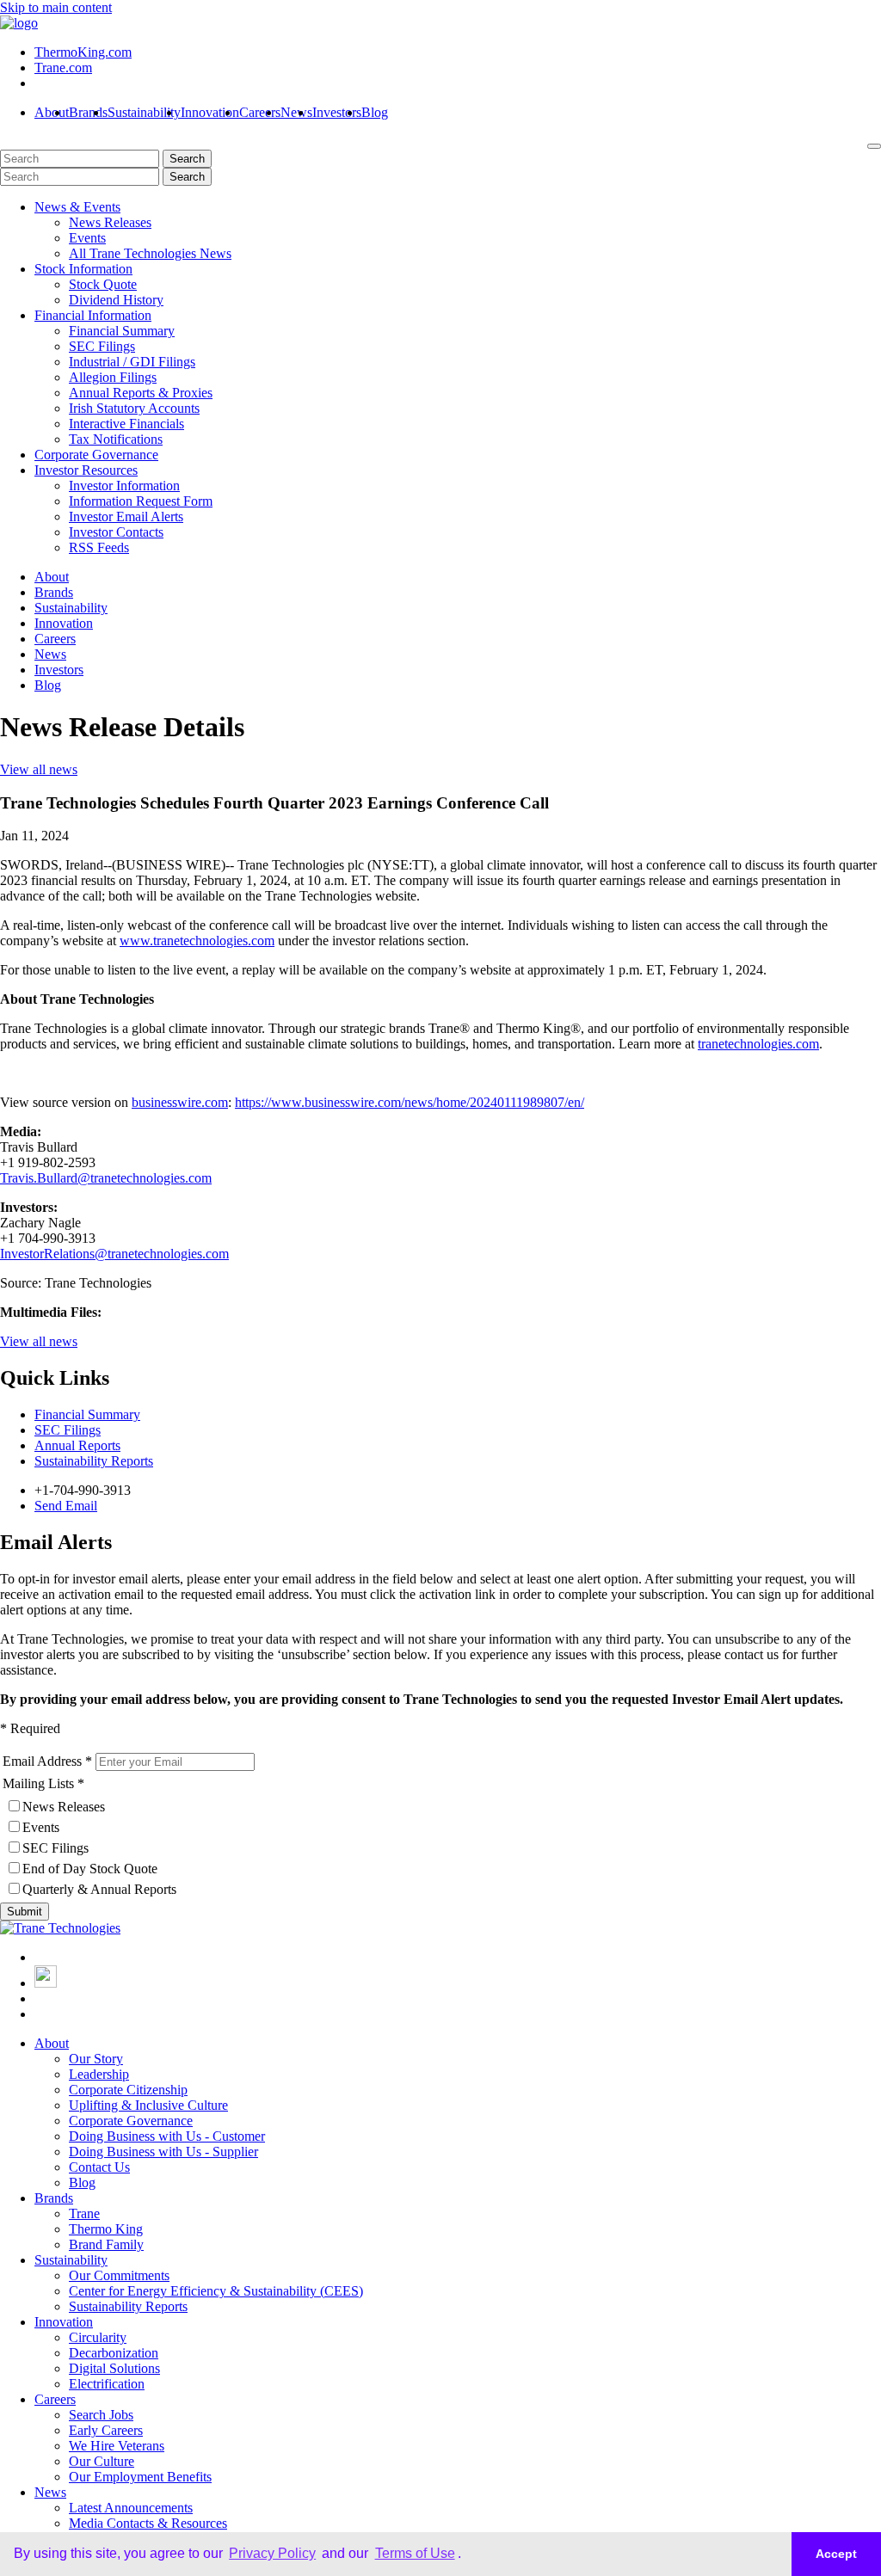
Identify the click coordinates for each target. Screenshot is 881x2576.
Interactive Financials (126, 424)
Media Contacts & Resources (148, 2523)
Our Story (96, 2059)
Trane (84, 2213)
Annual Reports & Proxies (141, 393)
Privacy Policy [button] (272, 2553)
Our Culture (102, 2461)
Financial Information (93, 315)
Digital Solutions (114, 2368)
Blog (375, 112)
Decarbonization (114, 2353)
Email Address (42, 1761)
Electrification (107, 2384)
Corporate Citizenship (128, 2090)
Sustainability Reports (94, 1461)
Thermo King (106, 2229)
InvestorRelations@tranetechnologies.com (114, 1254)
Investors (337, 112)
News (296, 112)
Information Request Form (141, 501)
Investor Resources (86, 470)
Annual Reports (77, 1445)
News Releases (110, 222)
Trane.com (63, 68)
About (52, 112)
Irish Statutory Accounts (134, 408)
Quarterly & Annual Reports (99, 1889)
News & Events (77, 207)
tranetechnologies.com (758, 1044)
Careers (260, 112)
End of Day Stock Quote (90, 1869)
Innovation (210, 112)
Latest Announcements (131, 2508)
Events (87, 238)
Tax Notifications (116, 439)
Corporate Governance (96, 455)
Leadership (99, 2074)
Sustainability (144, 112)
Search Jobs (101, 2415)
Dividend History (116, 300)
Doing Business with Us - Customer (167, 2136)
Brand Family (106, 2244)
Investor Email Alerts (126, 516)
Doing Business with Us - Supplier (163, 2152)
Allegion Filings (113, 377)
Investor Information (124, 486)
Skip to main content (56, 7)
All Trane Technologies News (150, 253)
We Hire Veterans (117, 2446)
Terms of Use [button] (415, 2553)
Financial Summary (122, 331)
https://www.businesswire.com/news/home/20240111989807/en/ (410, 1102)
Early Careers (106, 2430)
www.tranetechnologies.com (197, 941)
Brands (88, 112)
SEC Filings (102, 346)
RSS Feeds (99, 547)
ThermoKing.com (83, 52)
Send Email (66, 1506)
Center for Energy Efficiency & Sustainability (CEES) (216, 2291)
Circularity (98, 2337)
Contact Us (99, 2167)
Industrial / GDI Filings (132, 362)
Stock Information (83, 269)
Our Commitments (119, 2275)
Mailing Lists (38, 1783)
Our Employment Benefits (140, 2477)
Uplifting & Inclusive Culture (148, 2105)
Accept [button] (836, 2554)
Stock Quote (103, 284)
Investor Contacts (116, 532)
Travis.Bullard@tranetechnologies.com (106, 1178)
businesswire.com (180, 1102)
